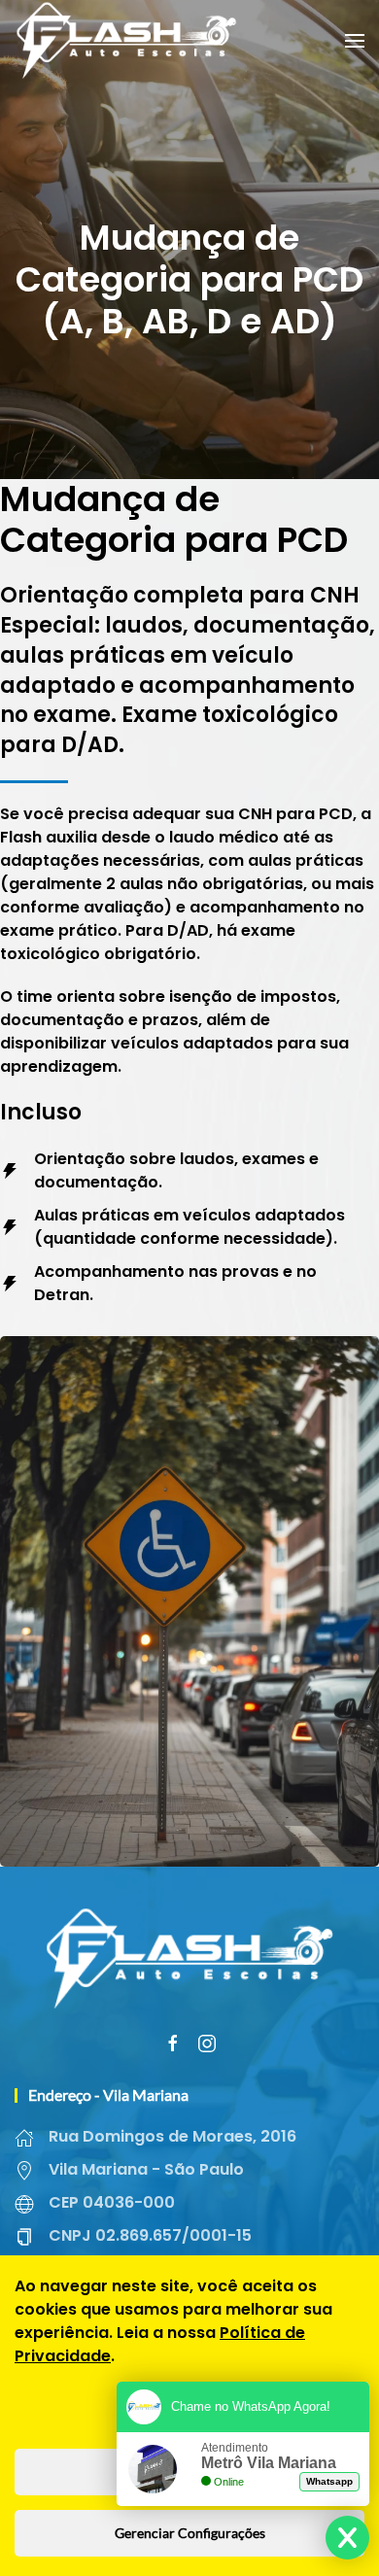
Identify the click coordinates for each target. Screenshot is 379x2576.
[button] (355, 41)
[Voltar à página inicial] (126, 41)
